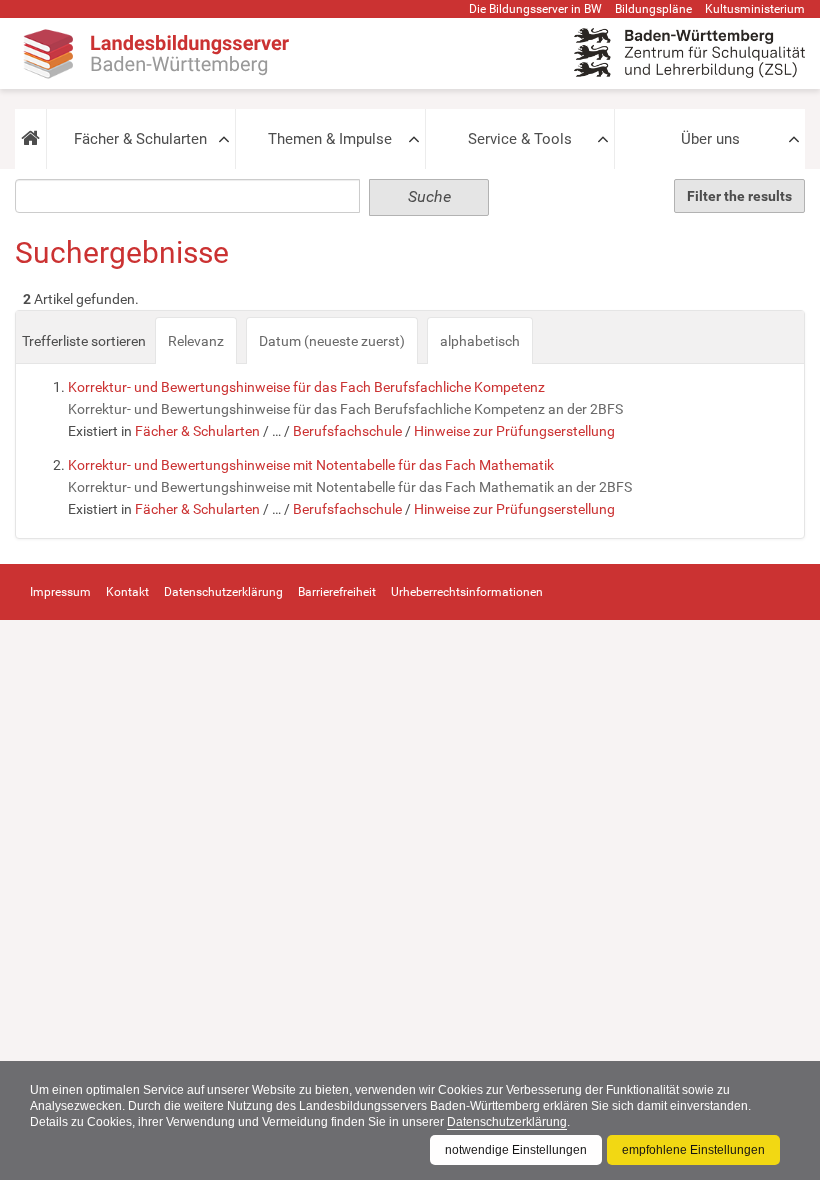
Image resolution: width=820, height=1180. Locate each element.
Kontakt (127, 592)
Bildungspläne (653, 9)
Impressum (60, 592)
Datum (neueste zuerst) (332, 341)
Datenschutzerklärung (507, 1122)
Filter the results (739, 196)
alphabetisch (480, 341)
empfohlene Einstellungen (693, 1150)
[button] (30, 139)
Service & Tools (520, 139)
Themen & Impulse (330, 139)
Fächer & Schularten (140, 139)
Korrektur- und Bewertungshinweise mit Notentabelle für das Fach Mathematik (311, 465)
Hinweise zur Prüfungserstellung (514, 431)
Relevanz (196, 341)
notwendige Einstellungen (516, 1150)
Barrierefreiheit (337, 592)
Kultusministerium (755, 9)
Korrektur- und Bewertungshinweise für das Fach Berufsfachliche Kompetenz (306, 387)
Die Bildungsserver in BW (535, 9)
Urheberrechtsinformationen (467, 592)
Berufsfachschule (347, 431)
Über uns (710, 139)
